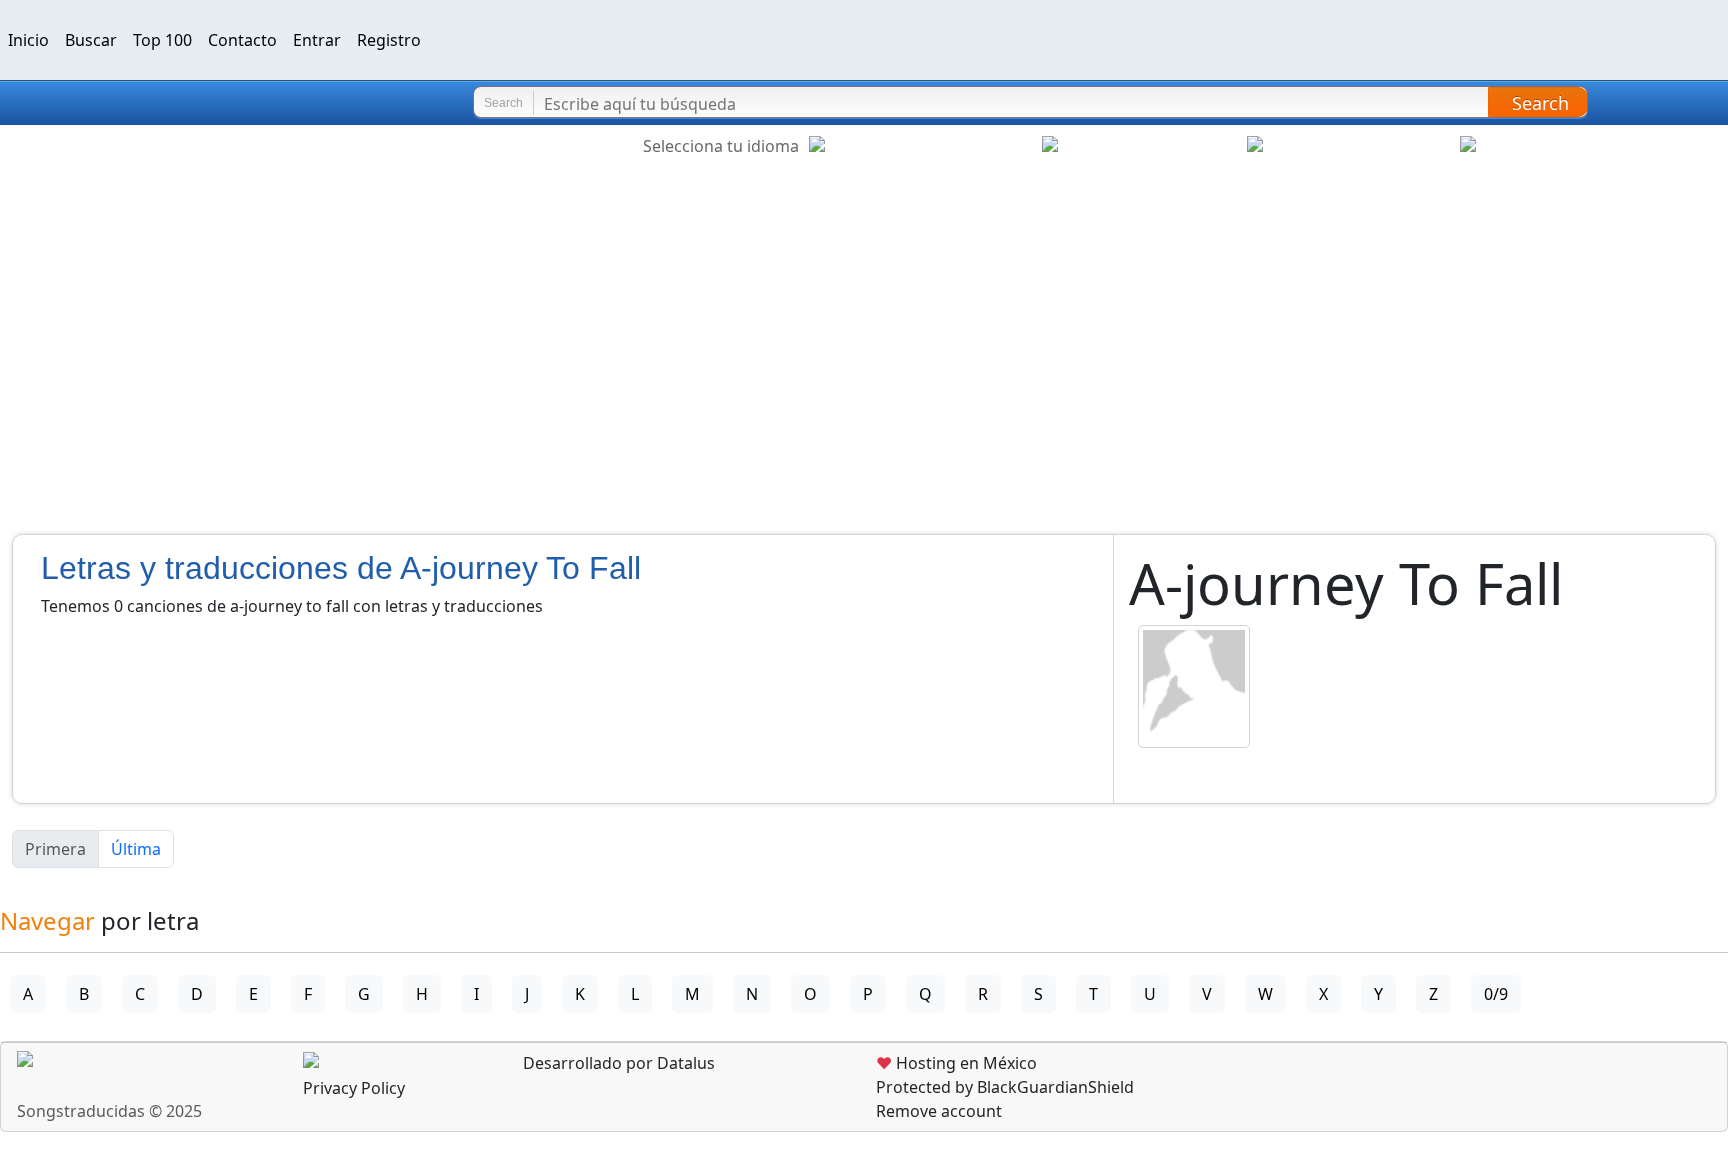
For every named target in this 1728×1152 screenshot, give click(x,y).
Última (136, 849)
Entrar (317, 40)
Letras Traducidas (134, 103)
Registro (389, 40)
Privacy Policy (354, 1088)
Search (1540, 103)
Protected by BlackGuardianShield (1005, 1087)
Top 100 (162, 40)
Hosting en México (956, 1063)
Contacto (242, 40)
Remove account (939, 1111)
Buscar (91, 40)
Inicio (28, 40)
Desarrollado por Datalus (617, 1063)
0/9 (1496, 994)
